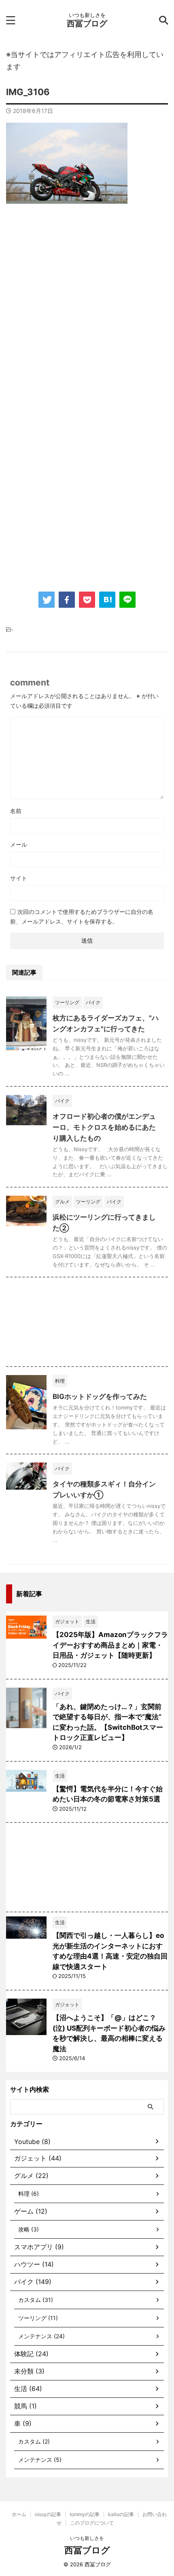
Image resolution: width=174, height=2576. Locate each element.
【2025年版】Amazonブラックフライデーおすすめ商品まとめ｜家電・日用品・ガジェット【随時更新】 (110, 1645)
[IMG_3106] (107, 600)
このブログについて (92, 2523)
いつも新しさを (87, 2538)
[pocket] (87, 600)
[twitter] (47, 600)
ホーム (19, 2514)
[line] (127, 600)
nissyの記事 (48, 2514)
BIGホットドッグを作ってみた (100, 1397)
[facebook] (67, 600)
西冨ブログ (87, 23)
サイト (19, 878)
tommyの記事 (85, 2514)
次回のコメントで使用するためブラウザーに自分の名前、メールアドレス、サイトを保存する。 (82, 917)
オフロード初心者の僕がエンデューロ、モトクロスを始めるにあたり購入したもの (104, 1127)
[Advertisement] (87, 307)
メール (19, 844)
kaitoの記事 (121, 2514)
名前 (16, 811)
